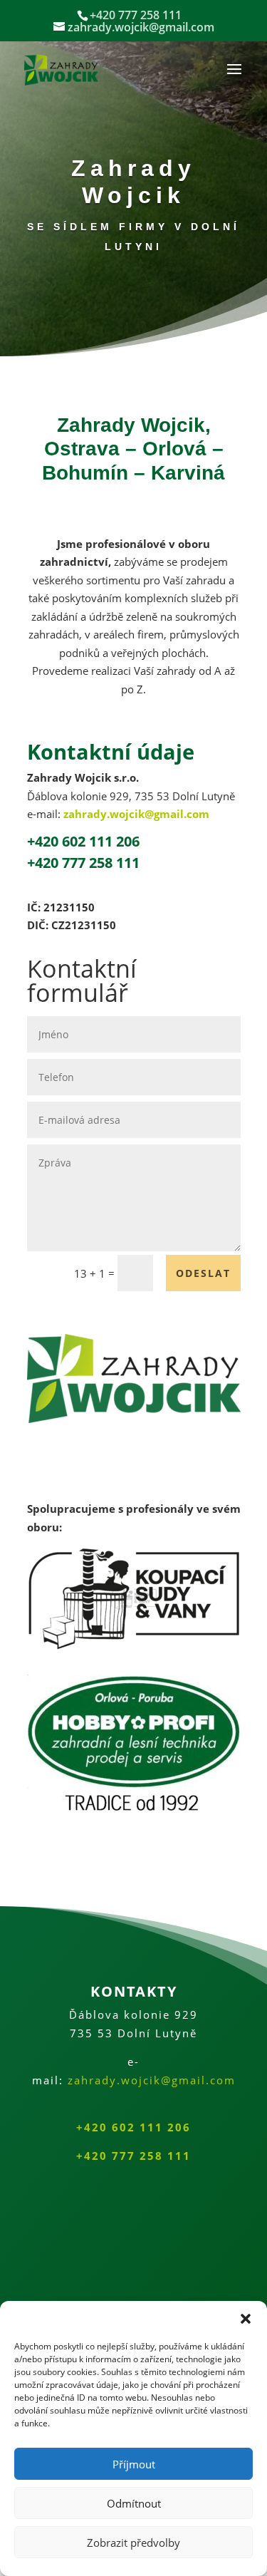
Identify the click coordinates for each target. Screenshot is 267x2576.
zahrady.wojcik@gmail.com (136, 814)
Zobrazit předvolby (133, 2543)
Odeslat (203, 1273)
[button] (246, 2319)
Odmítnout (134, 2503)
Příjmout (134, 2464)
